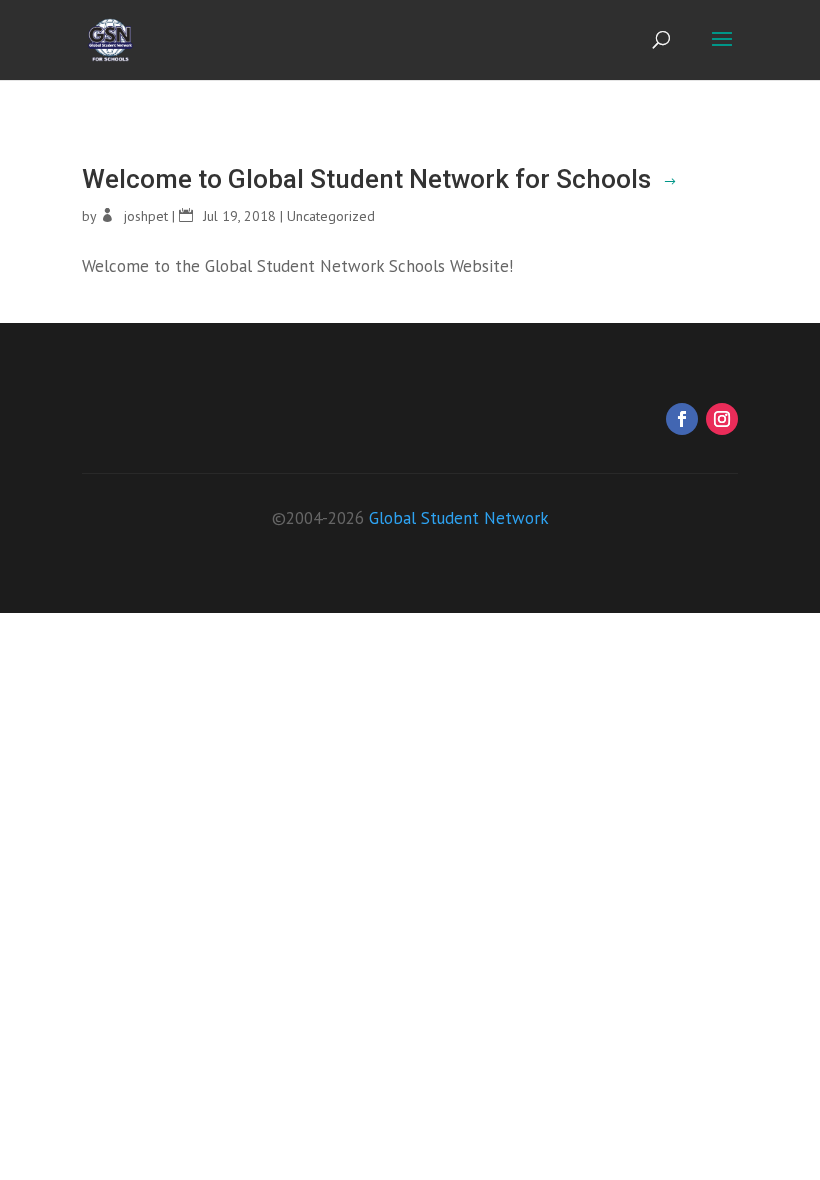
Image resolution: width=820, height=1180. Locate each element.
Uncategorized (331, 216)
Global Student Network (459, 518)
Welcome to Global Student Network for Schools (366, 179)
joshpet (146, 216)
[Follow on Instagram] (722, 419)
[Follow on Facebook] (682, 419)
